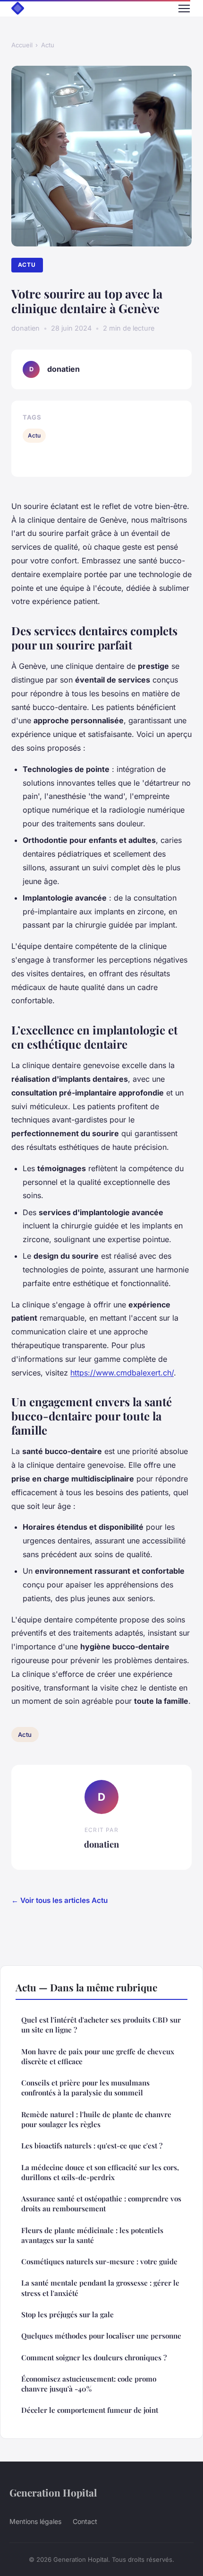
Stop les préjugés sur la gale (68, 2314)
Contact (85, 2521)
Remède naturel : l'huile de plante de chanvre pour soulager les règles (96, 2119)
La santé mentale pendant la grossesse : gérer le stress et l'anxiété (100, 2288)
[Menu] (184, 9)
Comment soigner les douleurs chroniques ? (94, 2357)
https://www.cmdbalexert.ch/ (122, 1373)
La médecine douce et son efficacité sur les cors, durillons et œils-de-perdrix (100, 2172)
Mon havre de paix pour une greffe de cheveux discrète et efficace (98, 2056)
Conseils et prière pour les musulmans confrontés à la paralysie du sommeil (85, 2088)
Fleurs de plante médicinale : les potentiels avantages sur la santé (92, 2235)
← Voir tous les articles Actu (59, 1900)
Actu (48, 45)
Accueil (22, 45)
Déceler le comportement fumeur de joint (90, 2410)
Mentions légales (35, 2521)
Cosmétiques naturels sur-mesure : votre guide (99, 2261)
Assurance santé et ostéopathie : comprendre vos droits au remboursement (101, 2204)
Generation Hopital (53, 2492)
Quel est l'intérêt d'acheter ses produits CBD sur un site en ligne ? (101, 2025)
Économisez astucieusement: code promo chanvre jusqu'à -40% (89, 2384)
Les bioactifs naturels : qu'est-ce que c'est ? (92, 2146)
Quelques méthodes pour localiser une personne (101, 2336)
